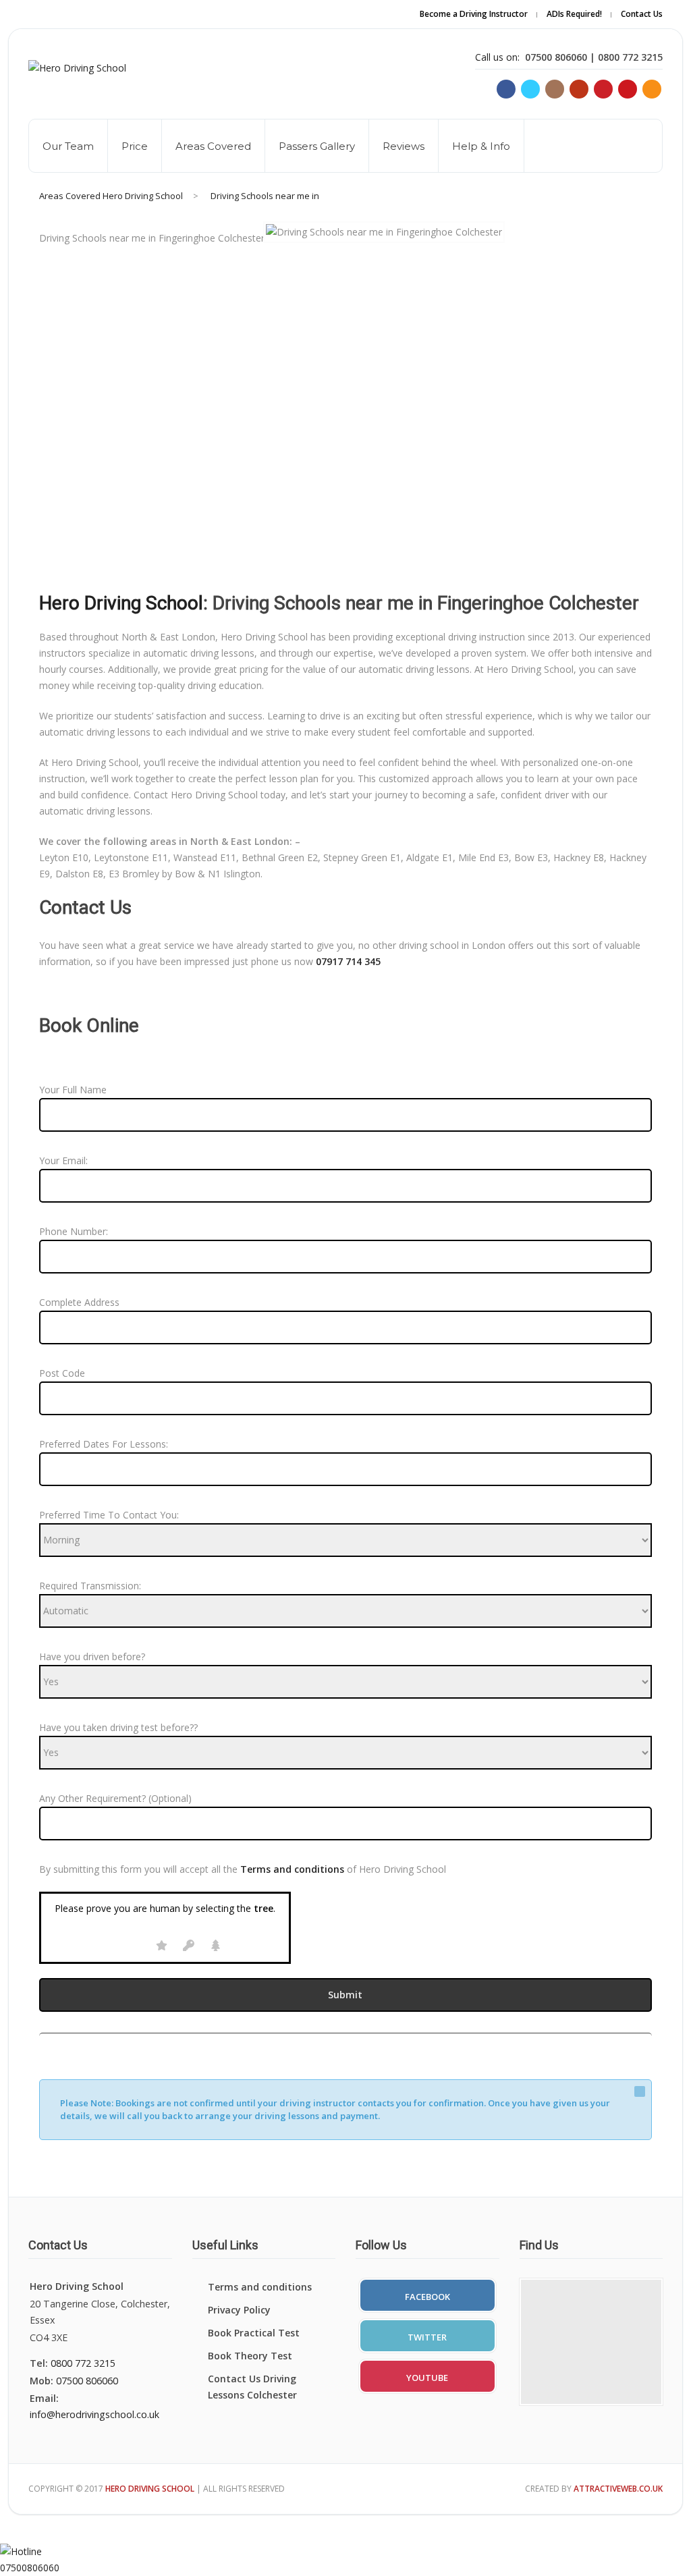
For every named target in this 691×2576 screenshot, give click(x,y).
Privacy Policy (239, 2310)
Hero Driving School (121, 603)
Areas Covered (213, 146)
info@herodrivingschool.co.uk (94, 2414)
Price (135, 146)
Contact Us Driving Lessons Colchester (252, 2387)
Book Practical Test (254, 2333)
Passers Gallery (317, 146)
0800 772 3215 (83, 2363)
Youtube (427, 2378)
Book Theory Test (250, 2356)
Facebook (427, 2297)
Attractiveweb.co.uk (618, 2489)
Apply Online (532, 23)
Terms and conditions (260, 2287)
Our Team (68, 146)
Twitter (427, 2337)
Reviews (404, 146)
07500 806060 (87, 2381)
